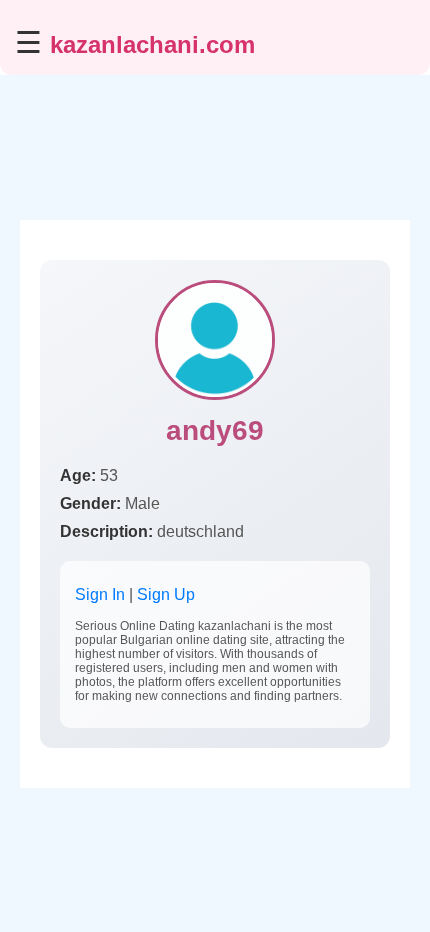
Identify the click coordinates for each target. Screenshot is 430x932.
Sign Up (166, 594)
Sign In (100, 594)
